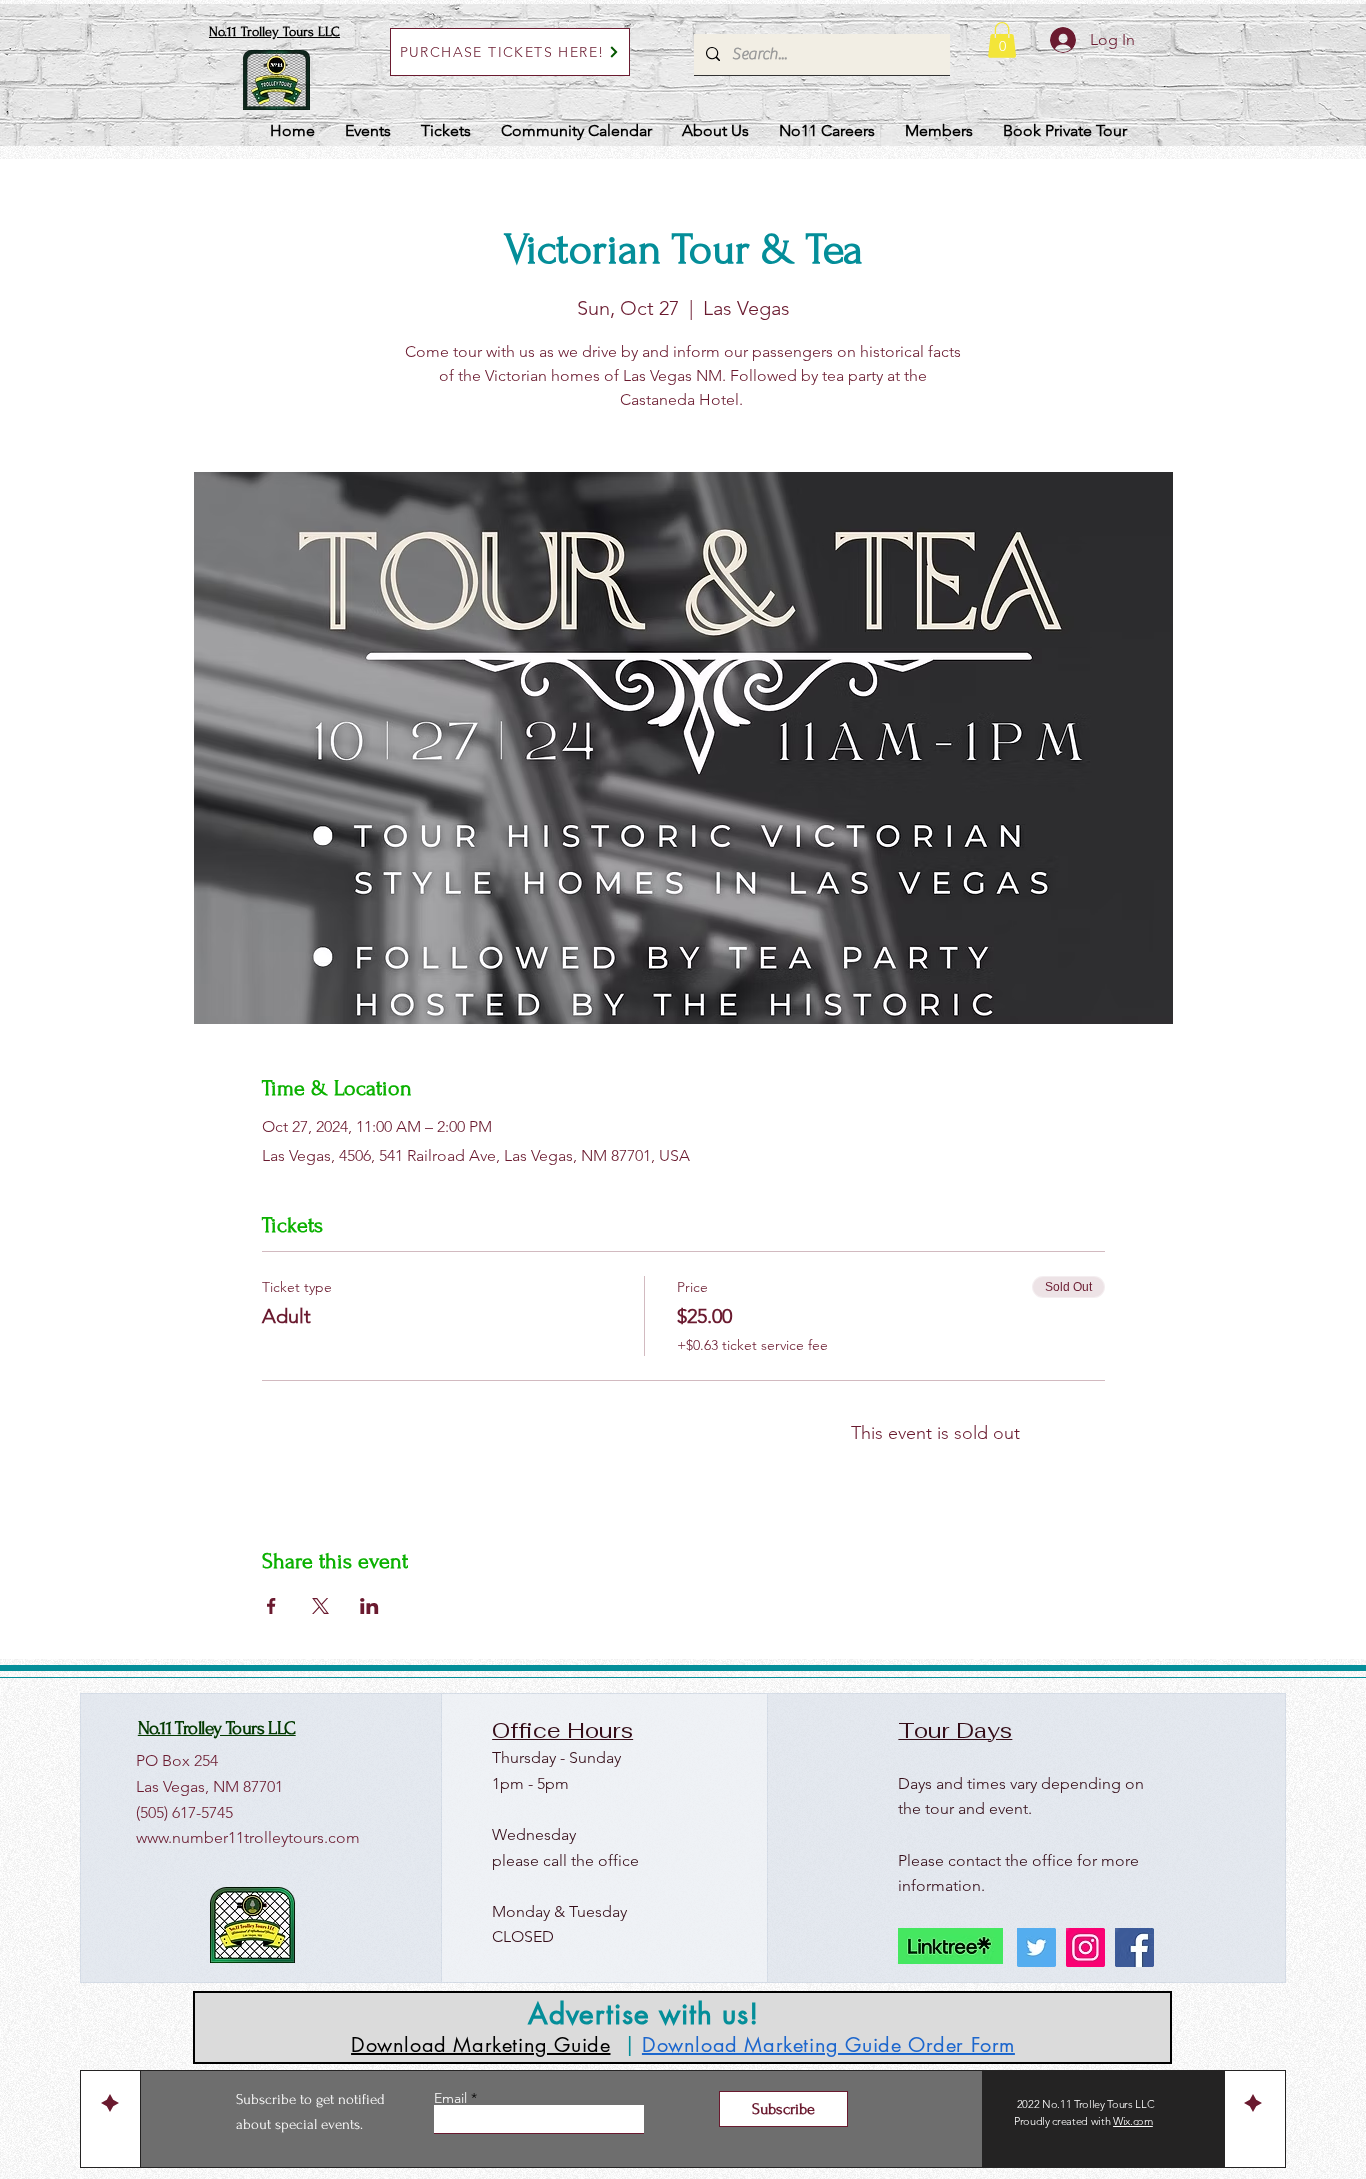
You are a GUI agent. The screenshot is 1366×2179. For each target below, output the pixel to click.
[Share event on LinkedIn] (369, 1606)
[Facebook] (1134, 1947)
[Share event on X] (320, 1606)
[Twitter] (1036, 1947)
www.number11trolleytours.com (248, 1837)
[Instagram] (1085, 1947)
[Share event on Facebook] (271, 1606)
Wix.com (1133, 2121)
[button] (1002, 40)
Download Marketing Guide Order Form (828, 2045)
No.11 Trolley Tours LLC (274, 31)
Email (452, 2098)
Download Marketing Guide (480, 2045)
